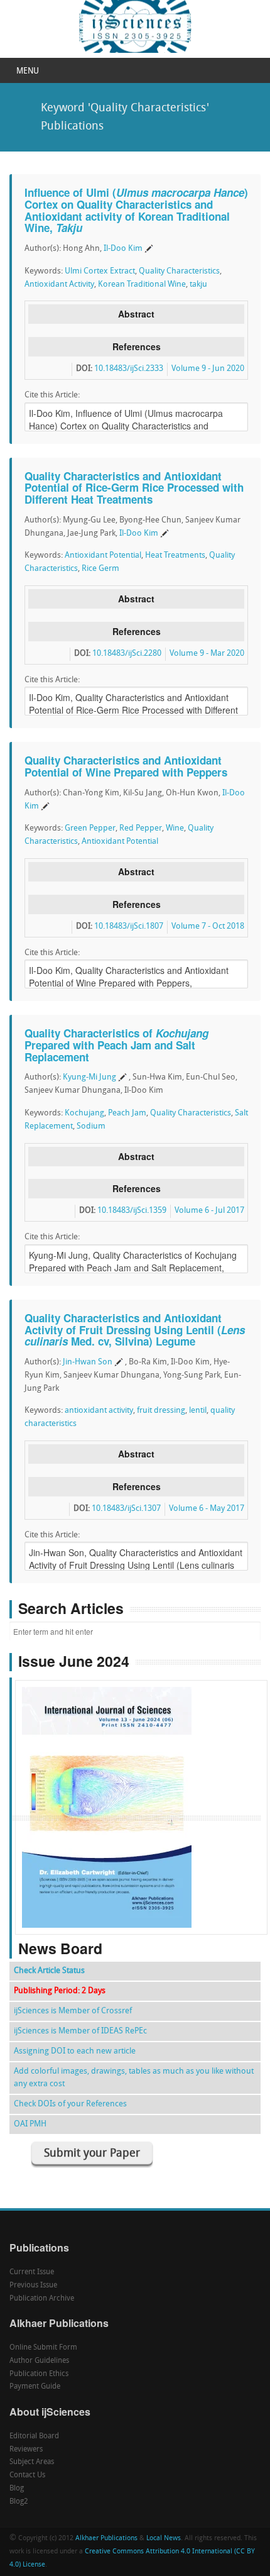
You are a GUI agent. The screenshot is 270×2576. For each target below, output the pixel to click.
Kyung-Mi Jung (89, 1077)
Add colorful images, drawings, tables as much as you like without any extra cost (134, 2078)
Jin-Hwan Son (88, 1362)
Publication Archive (42, 2299)
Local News (164, 2539)
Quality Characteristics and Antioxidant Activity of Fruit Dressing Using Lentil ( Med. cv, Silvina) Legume (135, 1329)
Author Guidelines (39, 2361)
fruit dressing (161, 1411)
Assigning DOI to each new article (75, 2051)
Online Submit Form (43, 2348)
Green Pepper (90, 828)
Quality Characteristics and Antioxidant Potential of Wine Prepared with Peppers (126, 766)
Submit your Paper (92, 2154)
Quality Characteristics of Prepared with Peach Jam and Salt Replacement (116, 1045)
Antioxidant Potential (103, 556)
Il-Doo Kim (123, 249)
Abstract (136, 314)
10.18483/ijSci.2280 (127, 654)
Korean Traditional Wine (142, 285)
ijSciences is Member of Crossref (73, 2011)
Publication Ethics (39, 2374)
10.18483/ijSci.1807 (129, 926)
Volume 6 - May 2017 (207, 1509)
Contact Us (27, 2475)
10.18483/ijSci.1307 (126, 1509)
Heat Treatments (175, 556)
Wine (175, 828)
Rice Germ (100, 569)
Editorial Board (34, 2436)
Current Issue (32, 2272)
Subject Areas (32, 2462)
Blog (17, 2489)
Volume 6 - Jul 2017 (209, 1211)
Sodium (91, 1126)
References (137, 346)
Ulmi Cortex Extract (100, 271)
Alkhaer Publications (106, 2539)
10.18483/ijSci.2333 (129, 369)
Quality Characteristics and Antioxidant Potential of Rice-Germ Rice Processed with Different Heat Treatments (134, 488)
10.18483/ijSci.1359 (132, 1211)
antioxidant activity (99, 1411)
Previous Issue (33, 2286)
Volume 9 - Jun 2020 (208, 369)
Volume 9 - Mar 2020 (207, 654)
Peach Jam (127, 1113)
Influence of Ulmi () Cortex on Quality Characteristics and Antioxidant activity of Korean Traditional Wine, (136, 210)
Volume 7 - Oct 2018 (208, 926)
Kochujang (84, 1113)
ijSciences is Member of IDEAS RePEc (80, 2031)
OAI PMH (30, 2124)
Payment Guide (35, 2387)
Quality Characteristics (179, 271)
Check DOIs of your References (70, 2104)
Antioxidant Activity (59, 285)
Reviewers (26, 2450)
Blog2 (19, 2502)
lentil (198, 1411)
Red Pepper (141, 828)
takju (198, 285)
